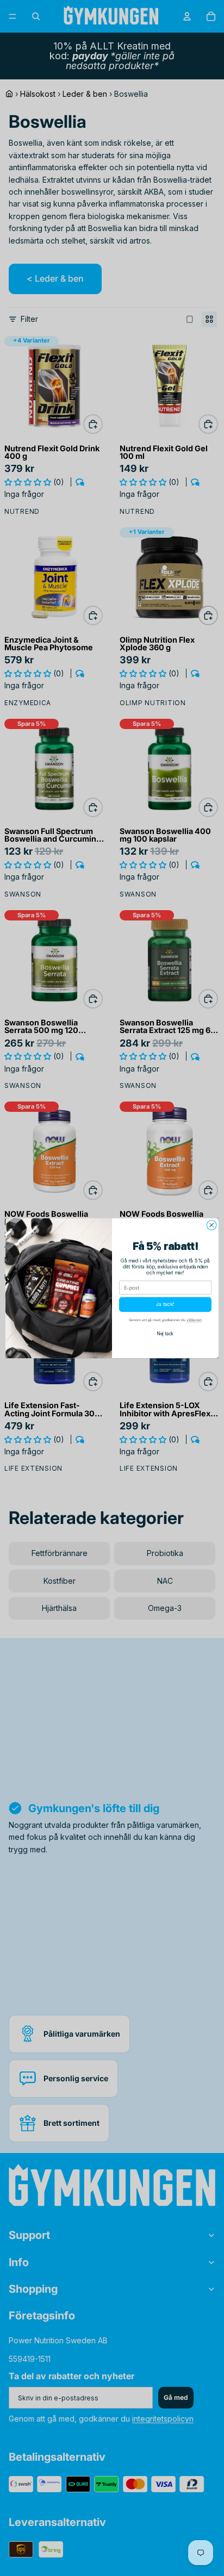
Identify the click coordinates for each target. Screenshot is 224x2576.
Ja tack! (165, 1305)
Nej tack (165, 1334)
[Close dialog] (211, 1225)
